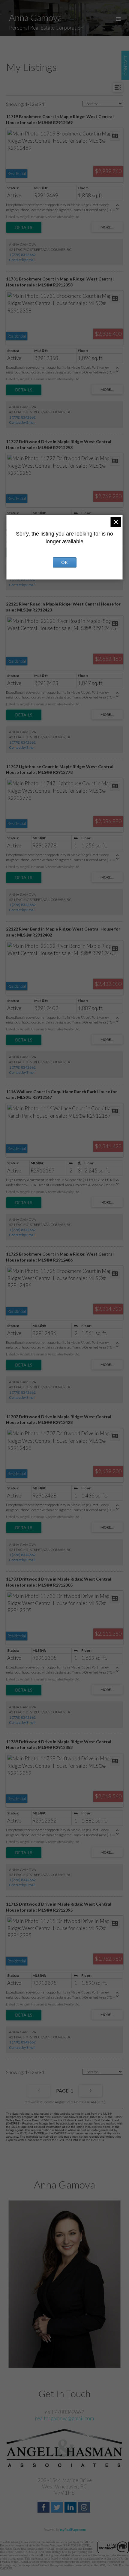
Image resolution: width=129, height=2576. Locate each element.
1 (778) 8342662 (22, 255)
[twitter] (58, 2508)
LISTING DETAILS (24, 228)
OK (64, 562)
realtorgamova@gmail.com (64, 2418)
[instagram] (85, 2508)
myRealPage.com (73, 2530)
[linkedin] (71, 2508)
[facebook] (44, 2508)
